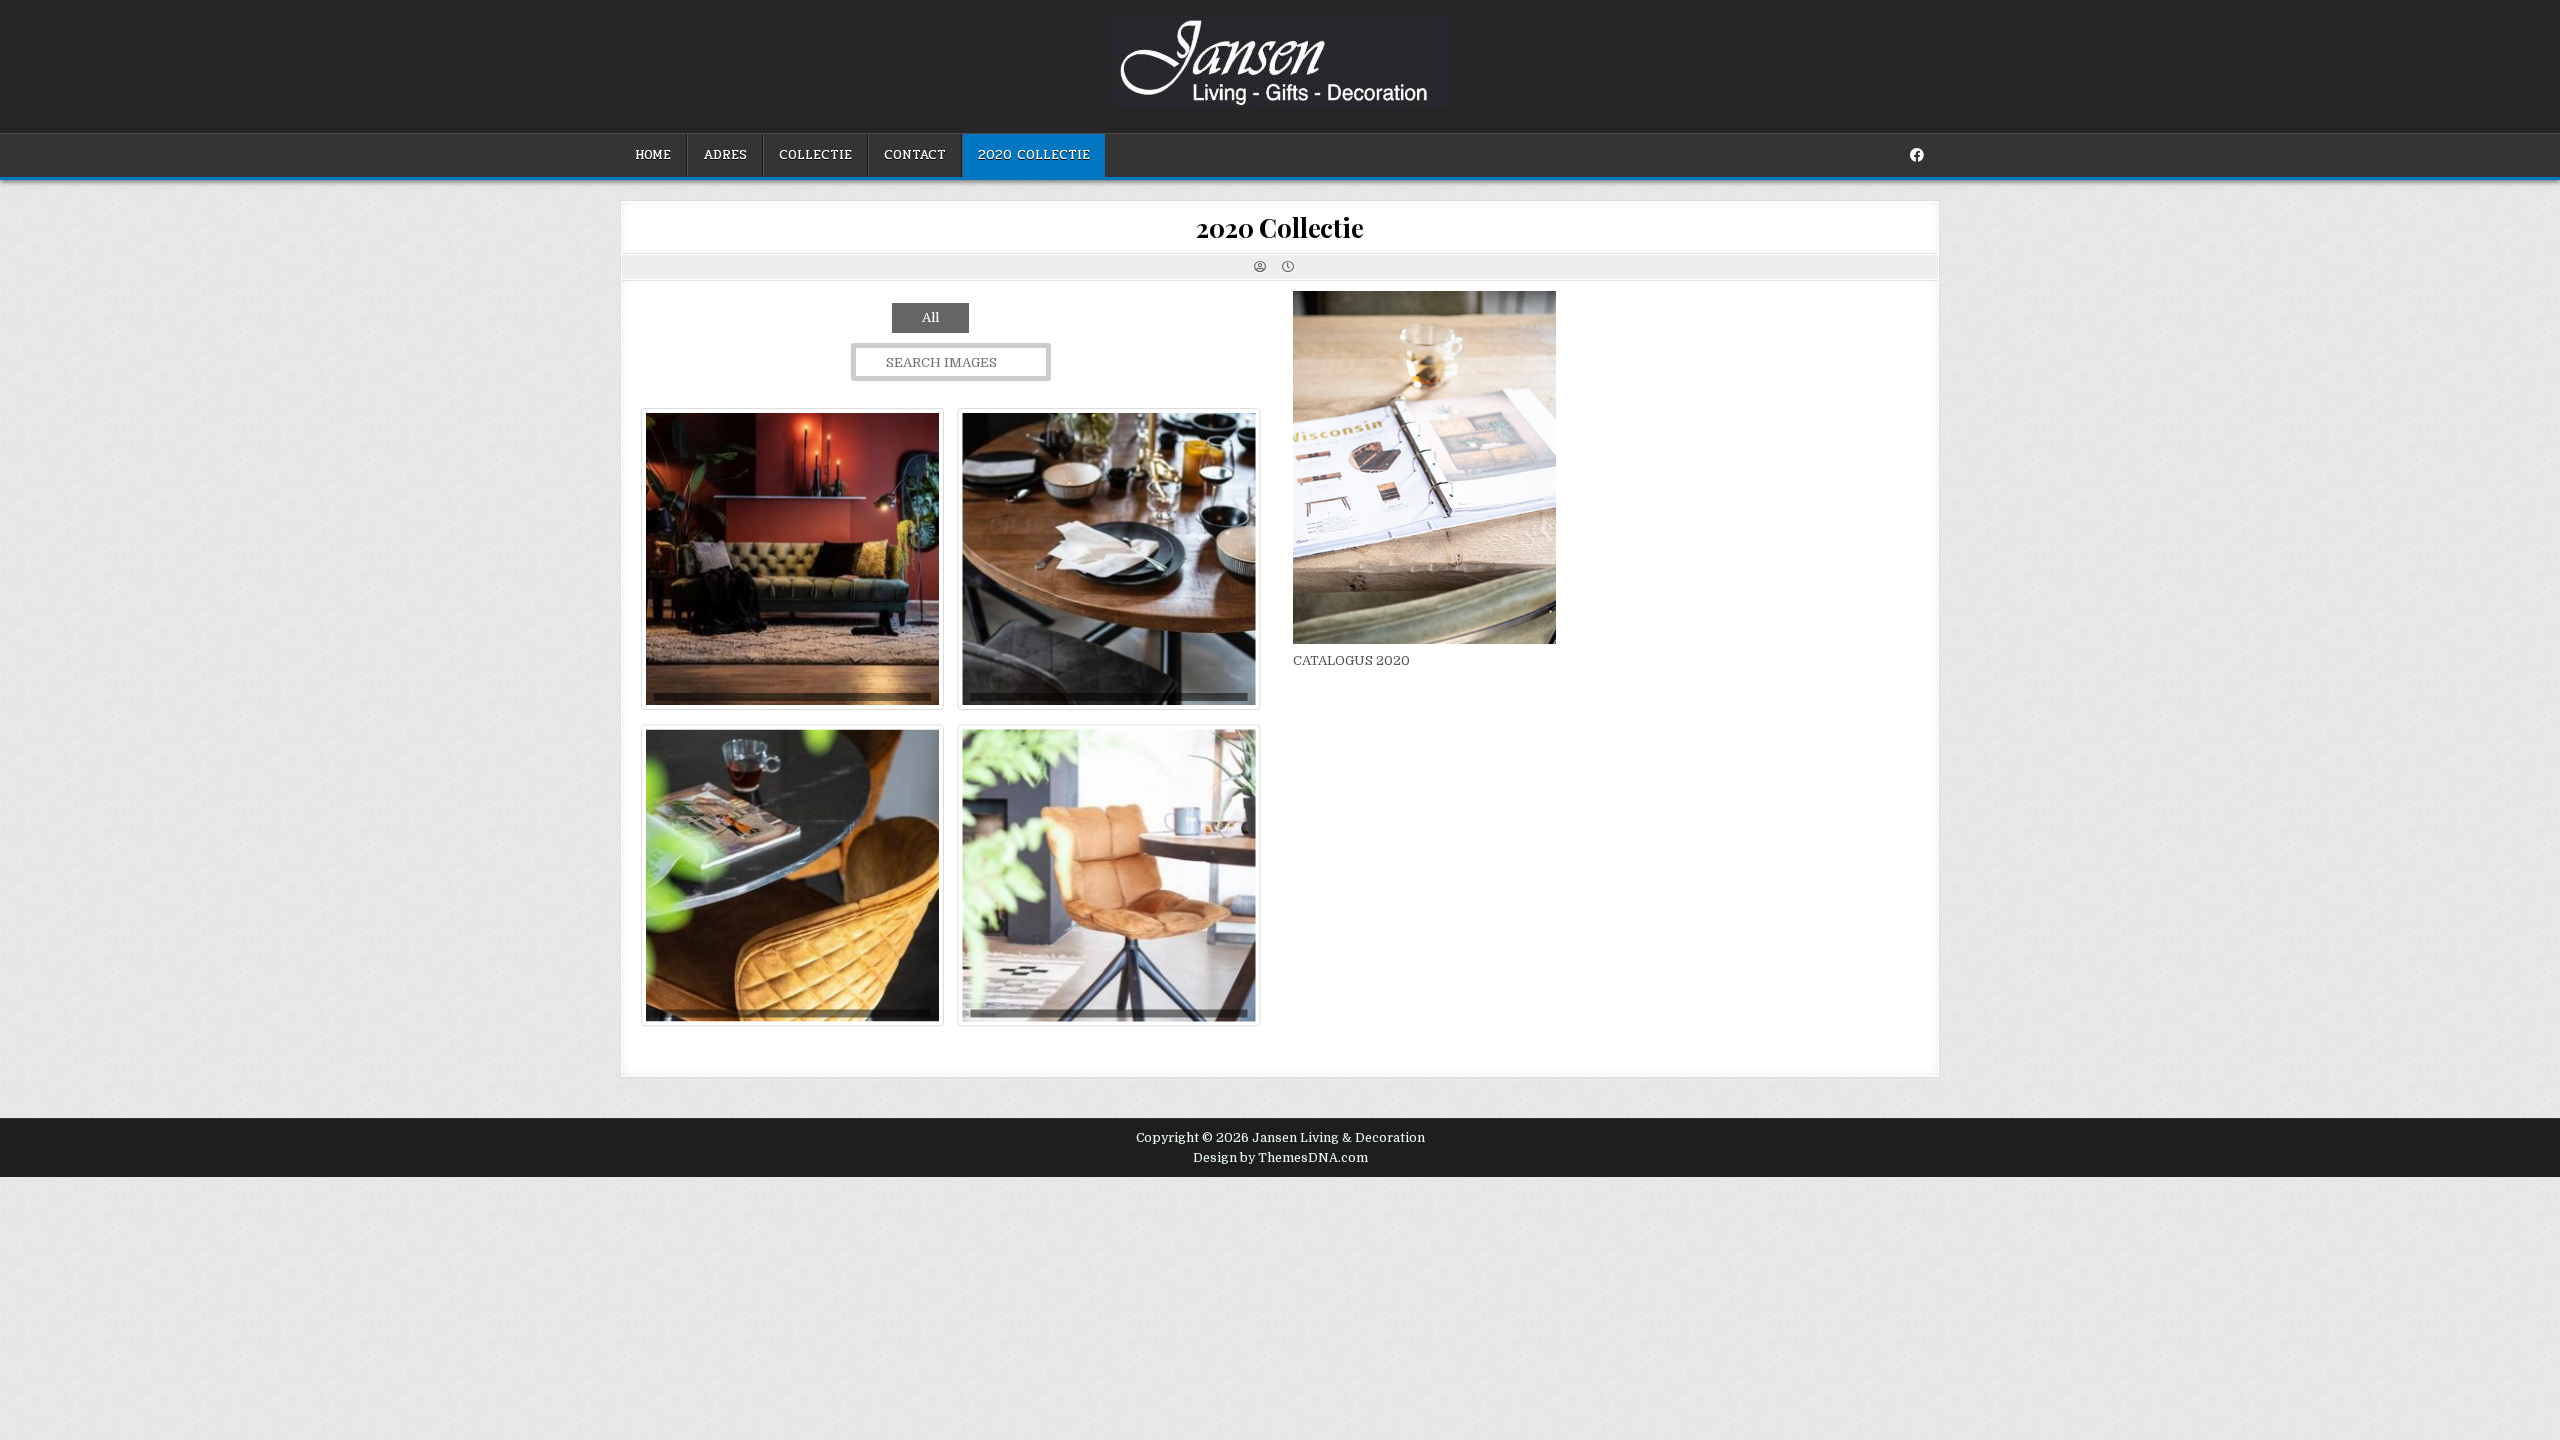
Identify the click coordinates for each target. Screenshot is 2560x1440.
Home (653, 155)
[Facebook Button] (1917, 155)
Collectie (815, 155)
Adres (725, 155)
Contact (915, 155)
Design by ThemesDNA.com (1280, 1158)
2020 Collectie (1034, 155)
